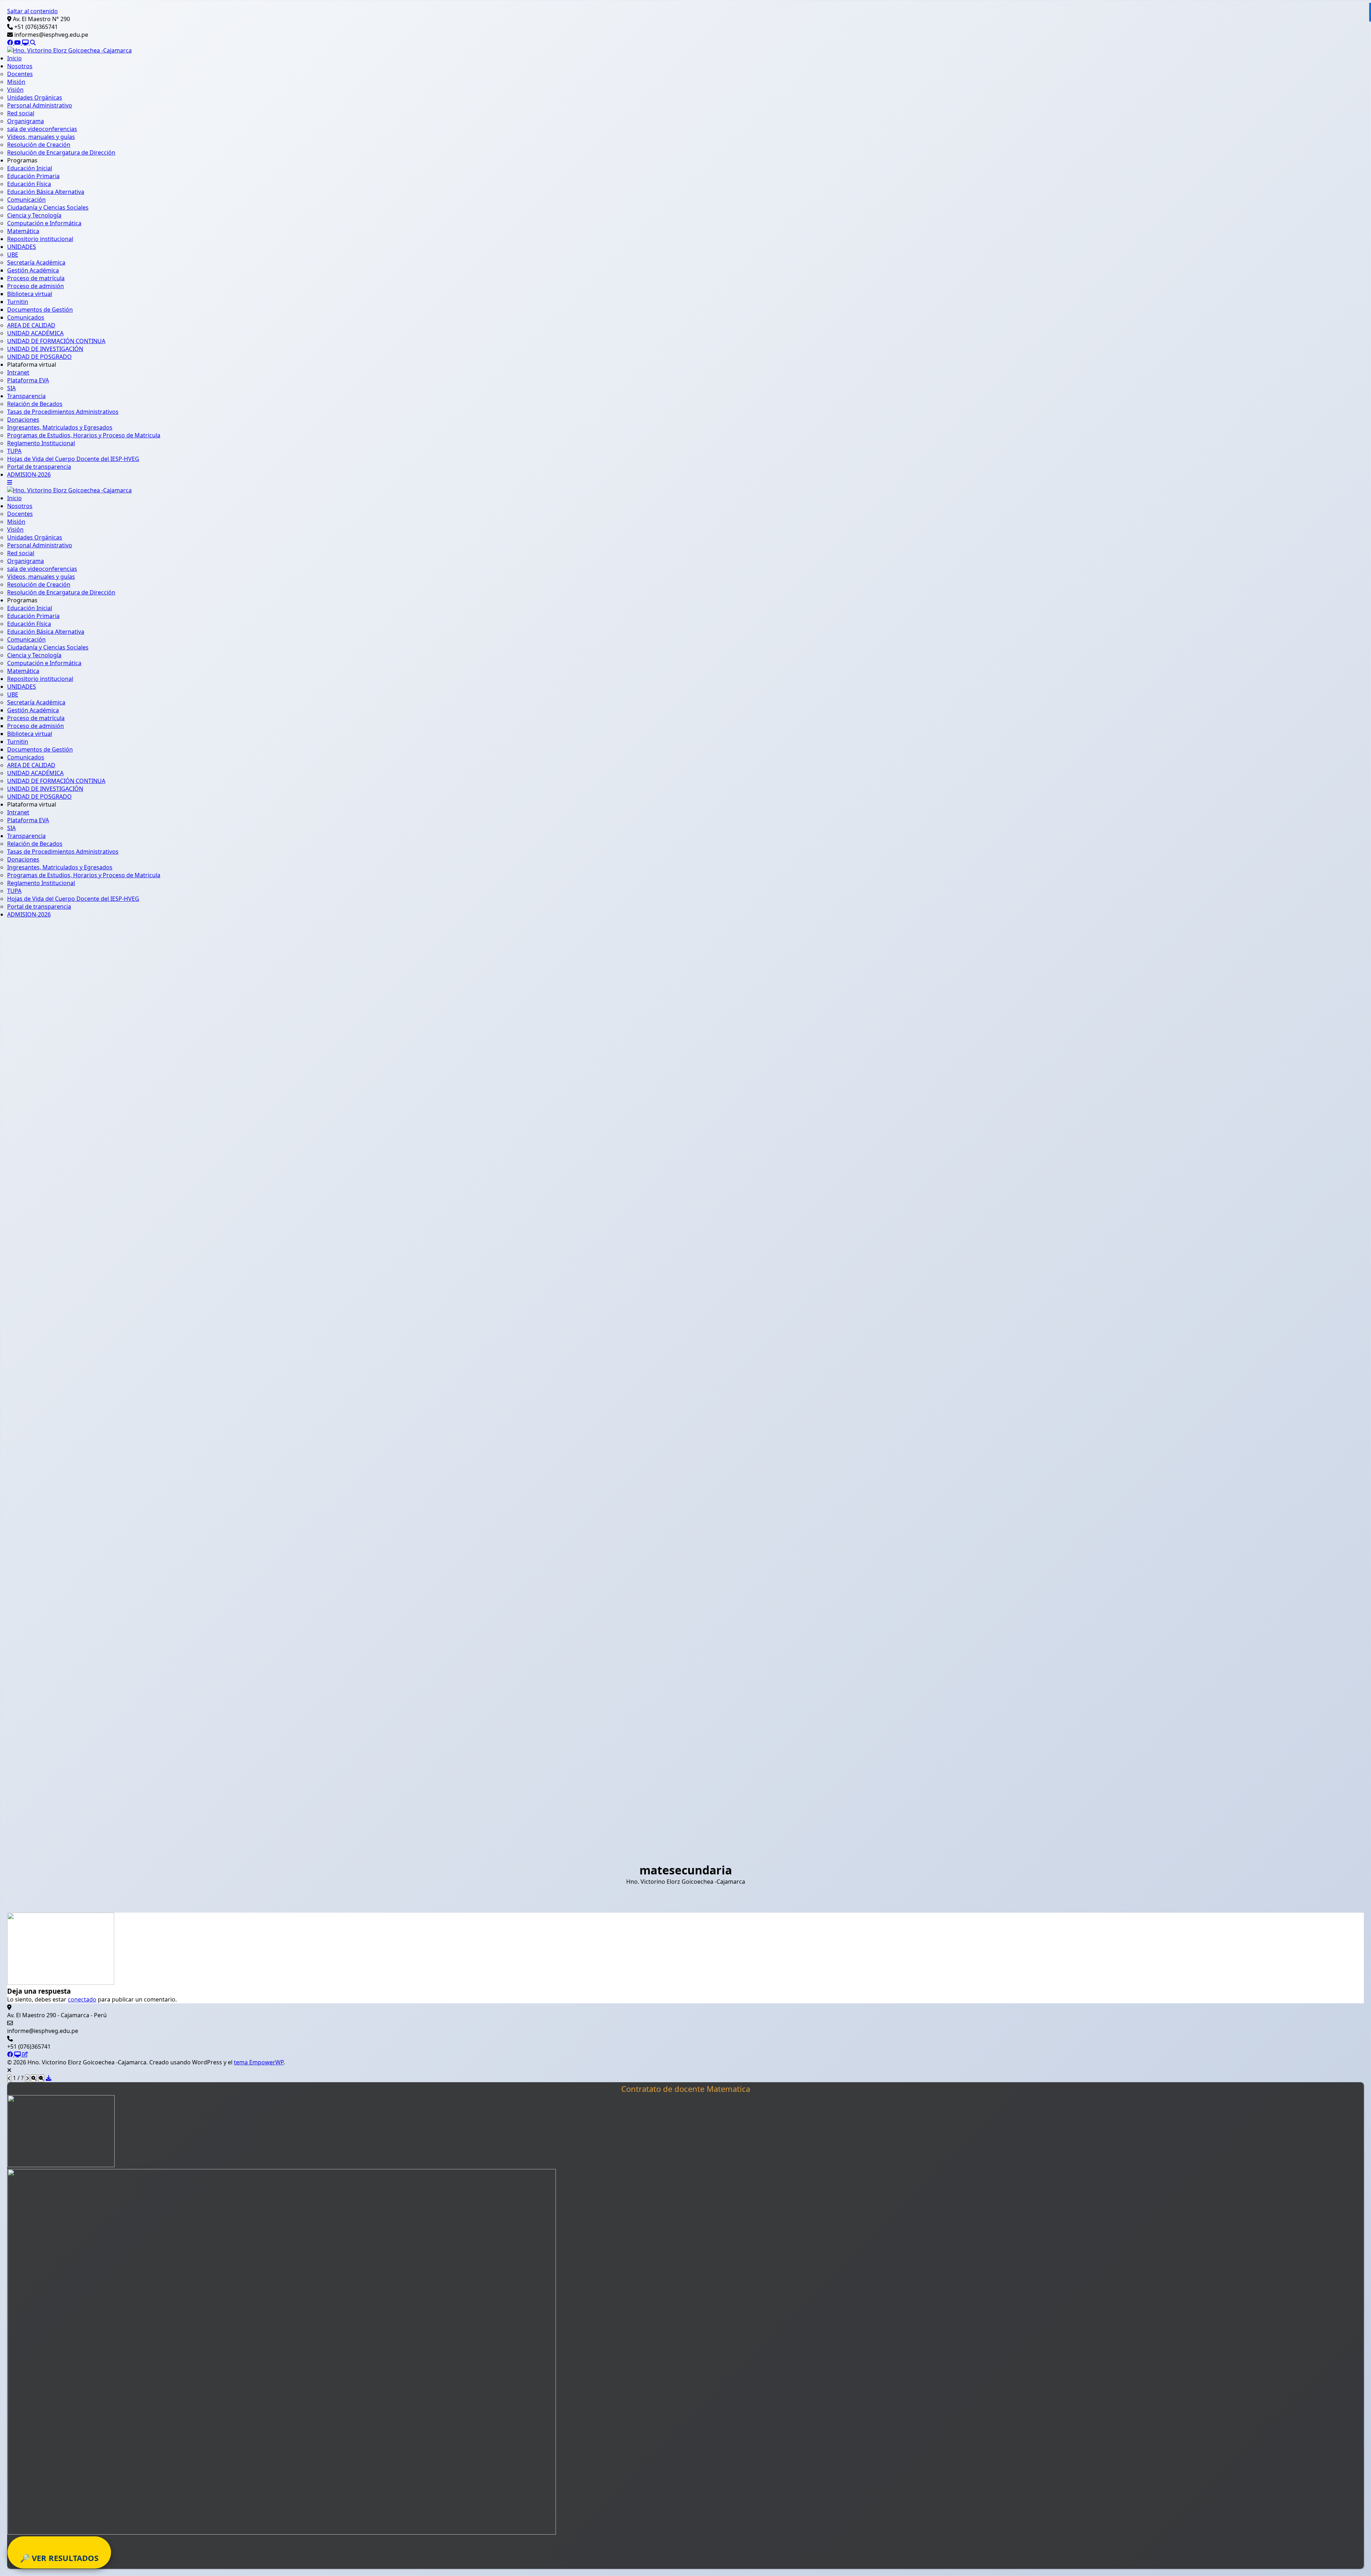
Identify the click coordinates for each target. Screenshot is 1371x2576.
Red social (21, 113)
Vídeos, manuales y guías (41, 137)
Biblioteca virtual (30, 294)
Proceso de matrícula (36, 278)
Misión (16, 82)
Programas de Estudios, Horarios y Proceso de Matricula (84, 435)
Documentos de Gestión (40, 310)
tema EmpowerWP (259, 2062)
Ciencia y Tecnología (34, 215)
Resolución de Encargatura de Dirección (61, 152)
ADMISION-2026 (29, 474)
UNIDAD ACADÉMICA (35, 333)
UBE (13, 255)
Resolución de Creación (39, 145)
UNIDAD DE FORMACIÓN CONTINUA (56, 341)
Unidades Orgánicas (35, 97)
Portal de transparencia (39, 467)
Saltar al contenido (32, 11)
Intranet (18, 372)
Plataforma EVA (28, 380)
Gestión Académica (33, 270)
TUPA (14, 451)
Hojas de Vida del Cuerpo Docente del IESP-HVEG (73, 459)
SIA (11, 388)
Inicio (14, 58)
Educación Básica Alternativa (46, 192)
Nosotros (20, 66)
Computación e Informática (44, 223)
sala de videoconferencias (42, 129)
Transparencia (26, 396)
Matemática (23, 231)
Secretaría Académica (36, 262)
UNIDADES (22, 247)
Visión (15, 90)
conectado (82, 1999)
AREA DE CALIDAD (31, 325)
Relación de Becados (35, 404)
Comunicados (26, 317)
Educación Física (29, 184)
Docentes (20, 74)
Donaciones (23, 420)
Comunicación (26, 200)
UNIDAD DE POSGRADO (39, 357)
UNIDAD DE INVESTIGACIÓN (45, 349)
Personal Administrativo (40, 105)
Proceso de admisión (36, 286)
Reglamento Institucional (41, 443)
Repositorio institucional (40, 239)
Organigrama (26, 121)
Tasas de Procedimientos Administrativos (63, 412)
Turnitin (18, 302)
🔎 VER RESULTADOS (59, 2558)
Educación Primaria (33, 176)
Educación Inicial (30, 168)
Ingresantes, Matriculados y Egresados (60, 427)
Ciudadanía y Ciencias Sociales (48, 207)
